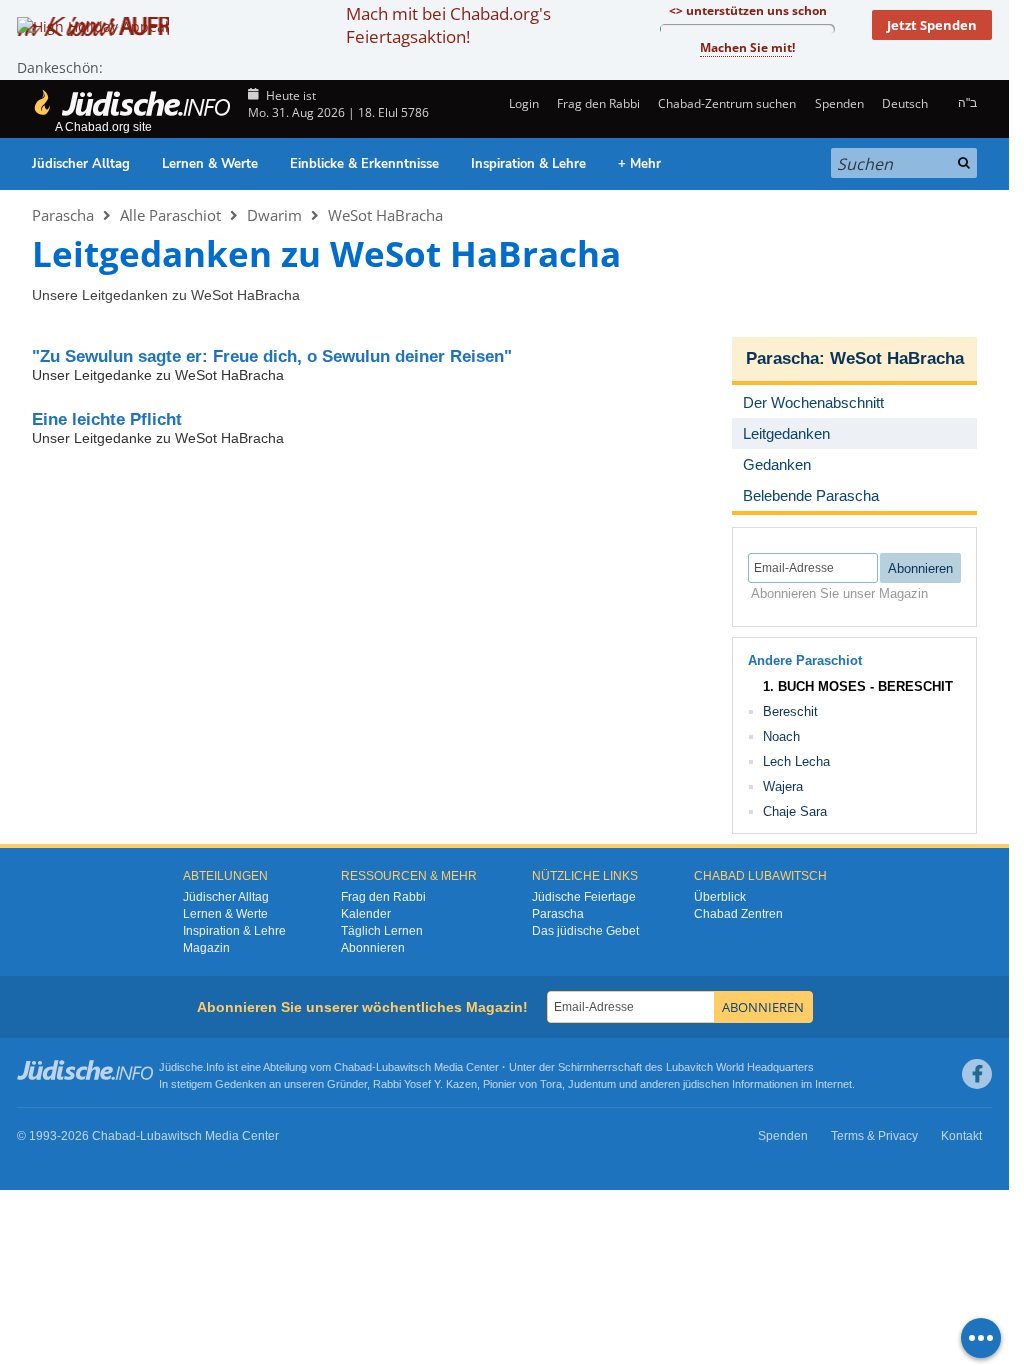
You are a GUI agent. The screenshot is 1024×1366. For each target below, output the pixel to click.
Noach (781, 736)
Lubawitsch (403, 1067)
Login (522, 103)
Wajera (783, 786)
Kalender (366, 914)
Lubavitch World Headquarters (740, 1067)
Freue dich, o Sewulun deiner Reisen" (272, 356)
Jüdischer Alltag (81, 164)
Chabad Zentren (738, 914)
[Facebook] (977, 1074)
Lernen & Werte (210, 164)
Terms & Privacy (874, 1136)
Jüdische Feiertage (584, 897)
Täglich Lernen (382, 931)
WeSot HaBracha (385, 215)
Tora (551, 1084)
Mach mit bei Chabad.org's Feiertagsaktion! (448, 25)
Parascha (63, 215)
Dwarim (274, 215)
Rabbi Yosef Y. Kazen (425, 1084)
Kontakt (961, 1136)
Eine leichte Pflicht (107, 419)
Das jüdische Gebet (585, 931)
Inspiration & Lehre (528, 164)
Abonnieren (373, 948)
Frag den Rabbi (598, 103)
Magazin (206, 948)
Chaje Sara (795, 811)
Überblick (720, 897)
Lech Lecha (796, 761)
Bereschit (790, 711)
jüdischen (706, 1084)
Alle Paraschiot (170, 215)
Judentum (592, 1084)
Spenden (839, 103)
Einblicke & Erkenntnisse (364, 164)
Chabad (353, 1067)
